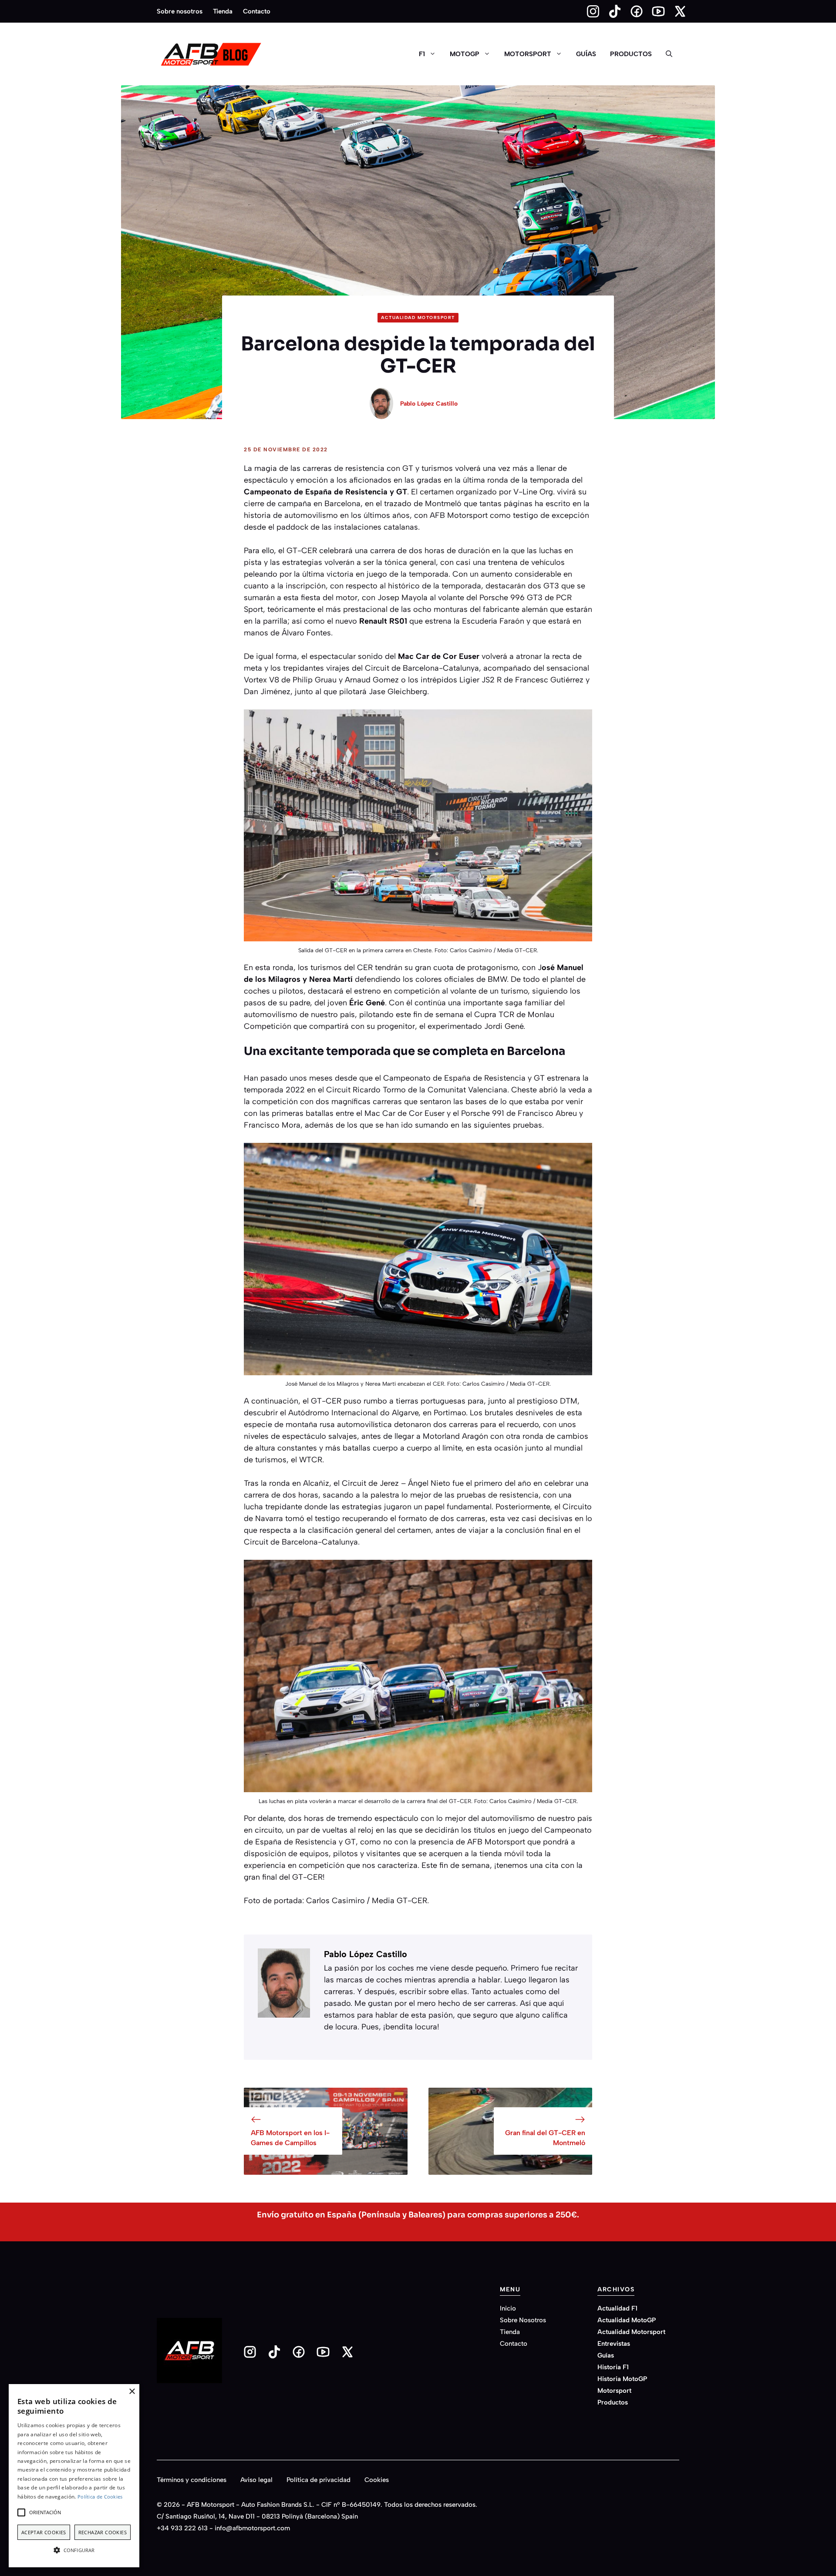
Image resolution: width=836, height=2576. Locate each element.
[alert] (74, 2476)
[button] (669, 54)
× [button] (132, 2392)
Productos (631, 54)
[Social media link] (589, 11)
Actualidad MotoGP (627, 2320)
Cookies (377, 2480)
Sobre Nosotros (523, 2320)
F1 (422, 54)
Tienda (223, 11)
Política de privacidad (319, 2480)
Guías (586, 54)
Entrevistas (614, 2344)
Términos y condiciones (192, 2480)
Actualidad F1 (617, 2308)
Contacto (257, 11)
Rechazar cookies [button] (103, 2532)
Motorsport (528, 54)
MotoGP (465, 54)
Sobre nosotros (180, 11)
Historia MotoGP (622, 2379)
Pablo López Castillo (429, 404)
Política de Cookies (100, 2497)
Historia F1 (613, 2367)
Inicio (508, 2308)
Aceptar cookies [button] (44, 2532)
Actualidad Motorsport (418, 317)
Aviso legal (256, 2480)
